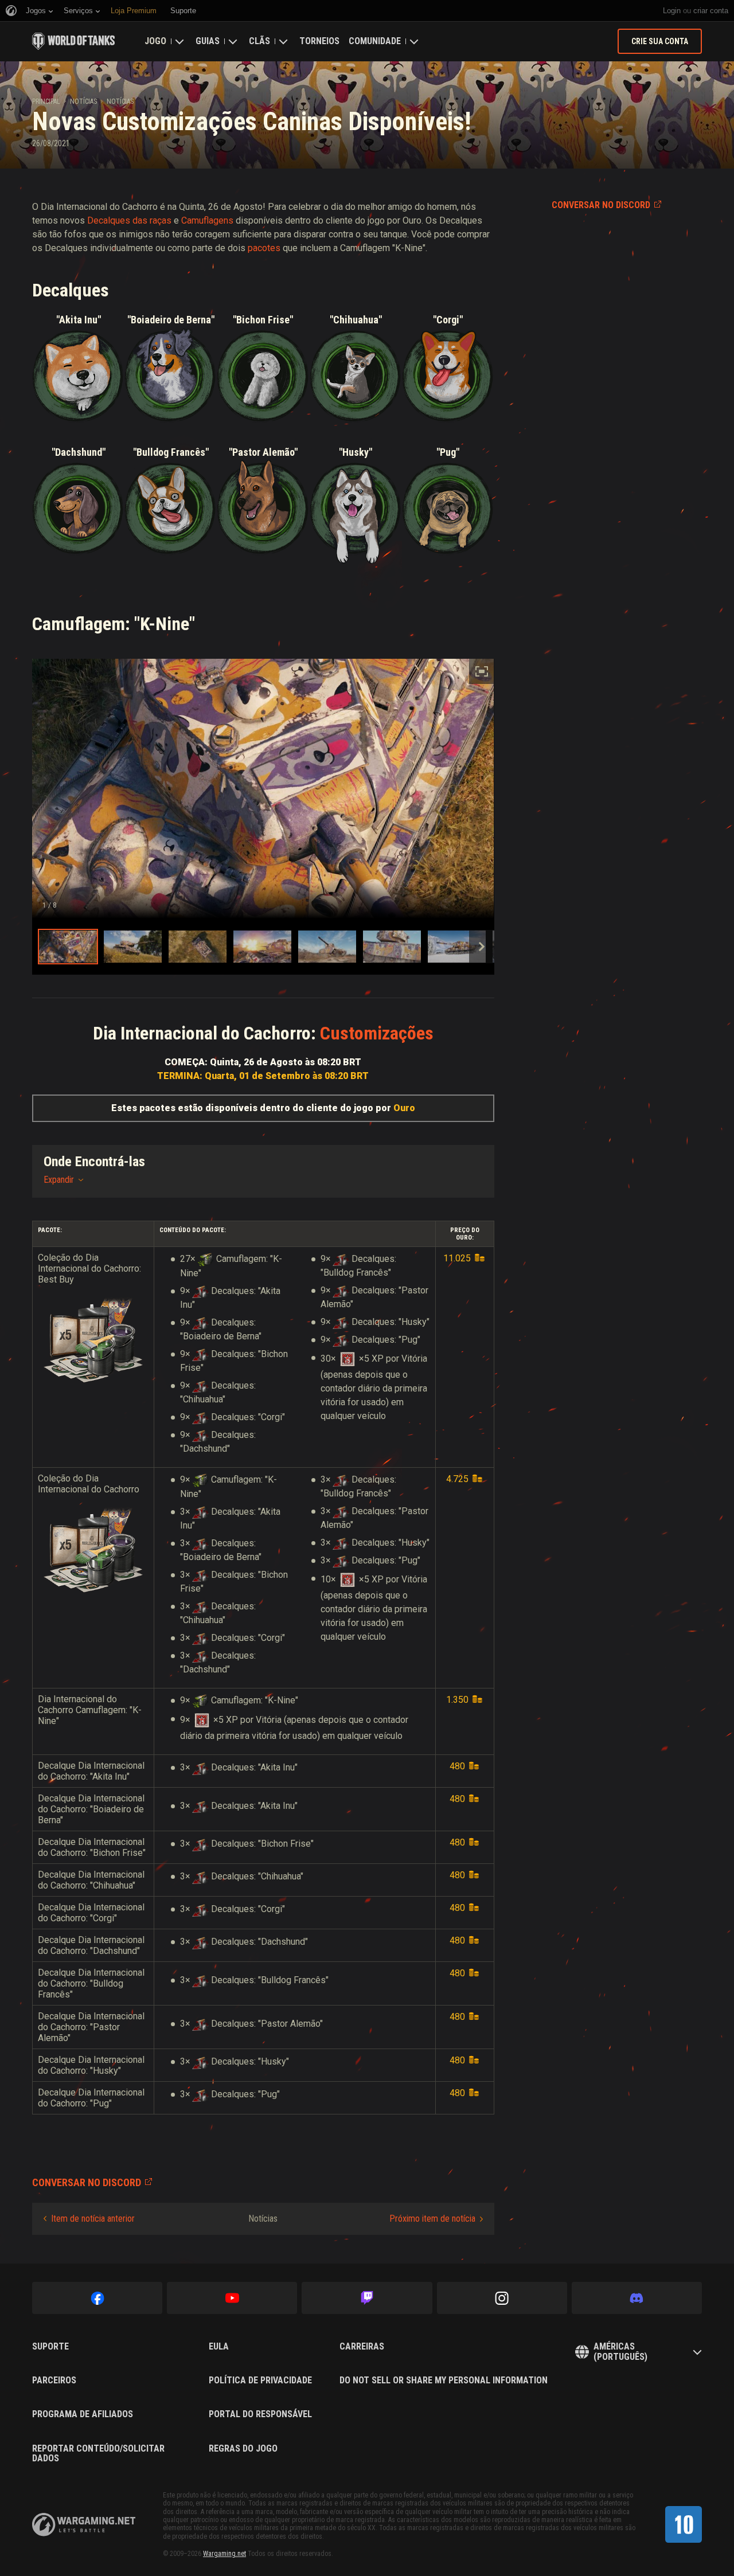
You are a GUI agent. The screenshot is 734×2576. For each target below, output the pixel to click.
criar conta (711, 11)
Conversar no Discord (601, 205)
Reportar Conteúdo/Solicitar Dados (98, 2454)
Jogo (155, 41)
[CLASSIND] (684, 2524)
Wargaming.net (225, 2554)
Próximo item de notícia (432, 2219)
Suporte (50, 2347)
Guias (208, 41)
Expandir (59, 1180)
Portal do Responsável (260, 2414)
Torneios (319, 41)
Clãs (259, 41)
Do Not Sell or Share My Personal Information (444, 2380)
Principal (46, 101)
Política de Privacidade (260, 2380)
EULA (219, 2347)
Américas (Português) (620, 2352)
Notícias (83, 101)
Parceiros (54, 2380)
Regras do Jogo (243, 2449)
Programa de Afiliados (83, 2414)
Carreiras (362, 2347)
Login (672, 11)
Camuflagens (207, 220)
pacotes (264, 248)
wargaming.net (84, 2525)
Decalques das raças (129, 220)
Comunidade (375, 41)
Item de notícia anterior (93, 2219)
